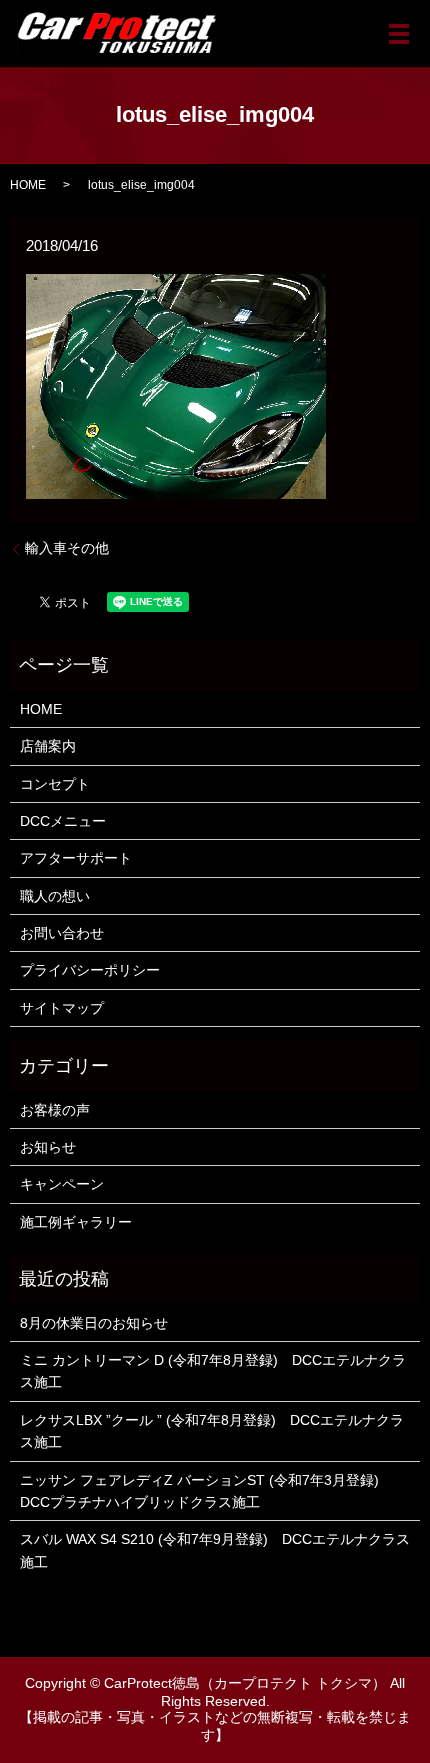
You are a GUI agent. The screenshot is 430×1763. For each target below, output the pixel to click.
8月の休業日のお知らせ (94, 1323)
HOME (28, 185)
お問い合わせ (62, 933)
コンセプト (55, 784)
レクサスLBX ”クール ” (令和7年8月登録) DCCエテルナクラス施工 (212, 1431)
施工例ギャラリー (76, 1222)
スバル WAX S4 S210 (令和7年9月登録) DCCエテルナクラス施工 (215, 1550)
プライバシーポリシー (90, 970)
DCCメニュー (63, 821)
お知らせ (48, 1147)
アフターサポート (76, 858)
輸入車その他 (67, 548)
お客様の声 (55, 1110)
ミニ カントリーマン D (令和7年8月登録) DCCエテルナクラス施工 (213, 1371)
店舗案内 (48, 746)
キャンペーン (62, 1184)
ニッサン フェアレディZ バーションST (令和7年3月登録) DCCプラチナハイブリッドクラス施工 (206, 1491)
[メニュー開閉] (399, 34)
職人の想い (55, 896)
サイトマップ (62, 1008)
